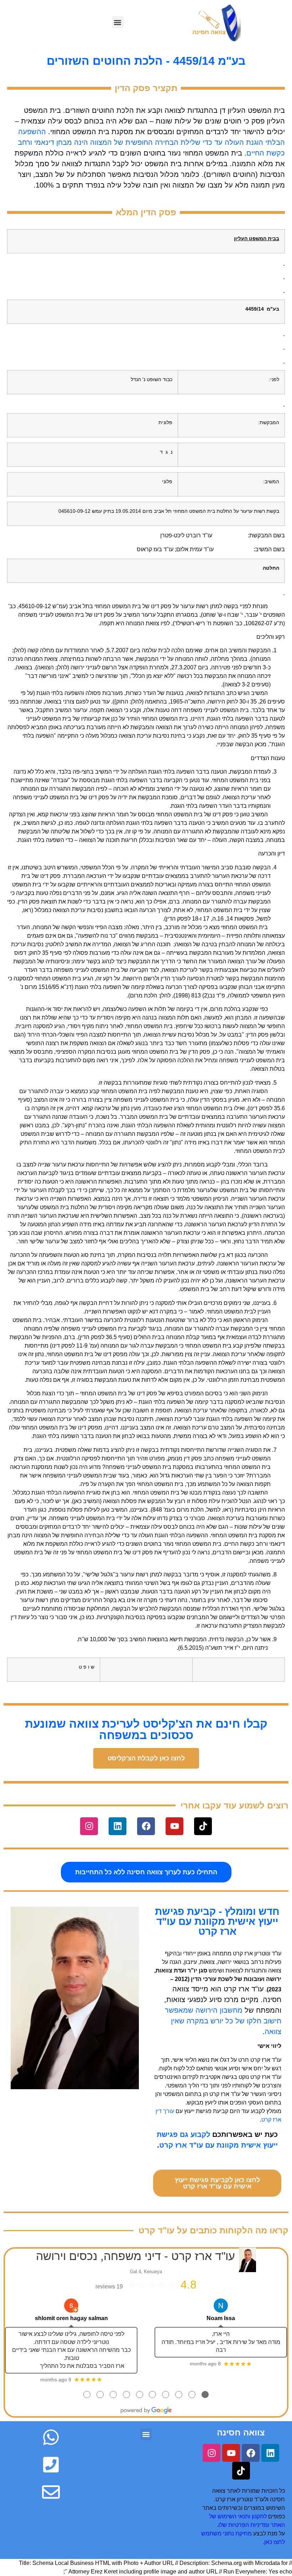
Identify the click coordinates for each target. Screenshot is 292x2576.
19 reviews (109, 2287)
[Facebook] (146, 1826)
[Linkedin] (118, 1826)
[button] (118, 22)
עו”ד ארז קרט (266, 2060)
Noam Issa (221, 2318)
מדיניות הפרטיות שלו (243, 2525)
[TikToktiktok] (203, 1826)
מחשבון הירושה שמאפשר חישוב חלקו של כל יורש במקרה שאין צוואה (223, 2021)
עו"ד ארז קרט (244, 1989)
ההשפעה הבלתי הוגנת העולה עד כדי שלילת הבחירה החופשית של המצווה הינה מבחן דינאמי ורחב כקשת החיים (151, 142)
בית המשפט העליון (256, 110)
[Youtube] (174, 1826)
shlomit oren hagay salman (71, 2318)
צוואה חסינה (241, 2432)
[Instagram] (89, 1826)
